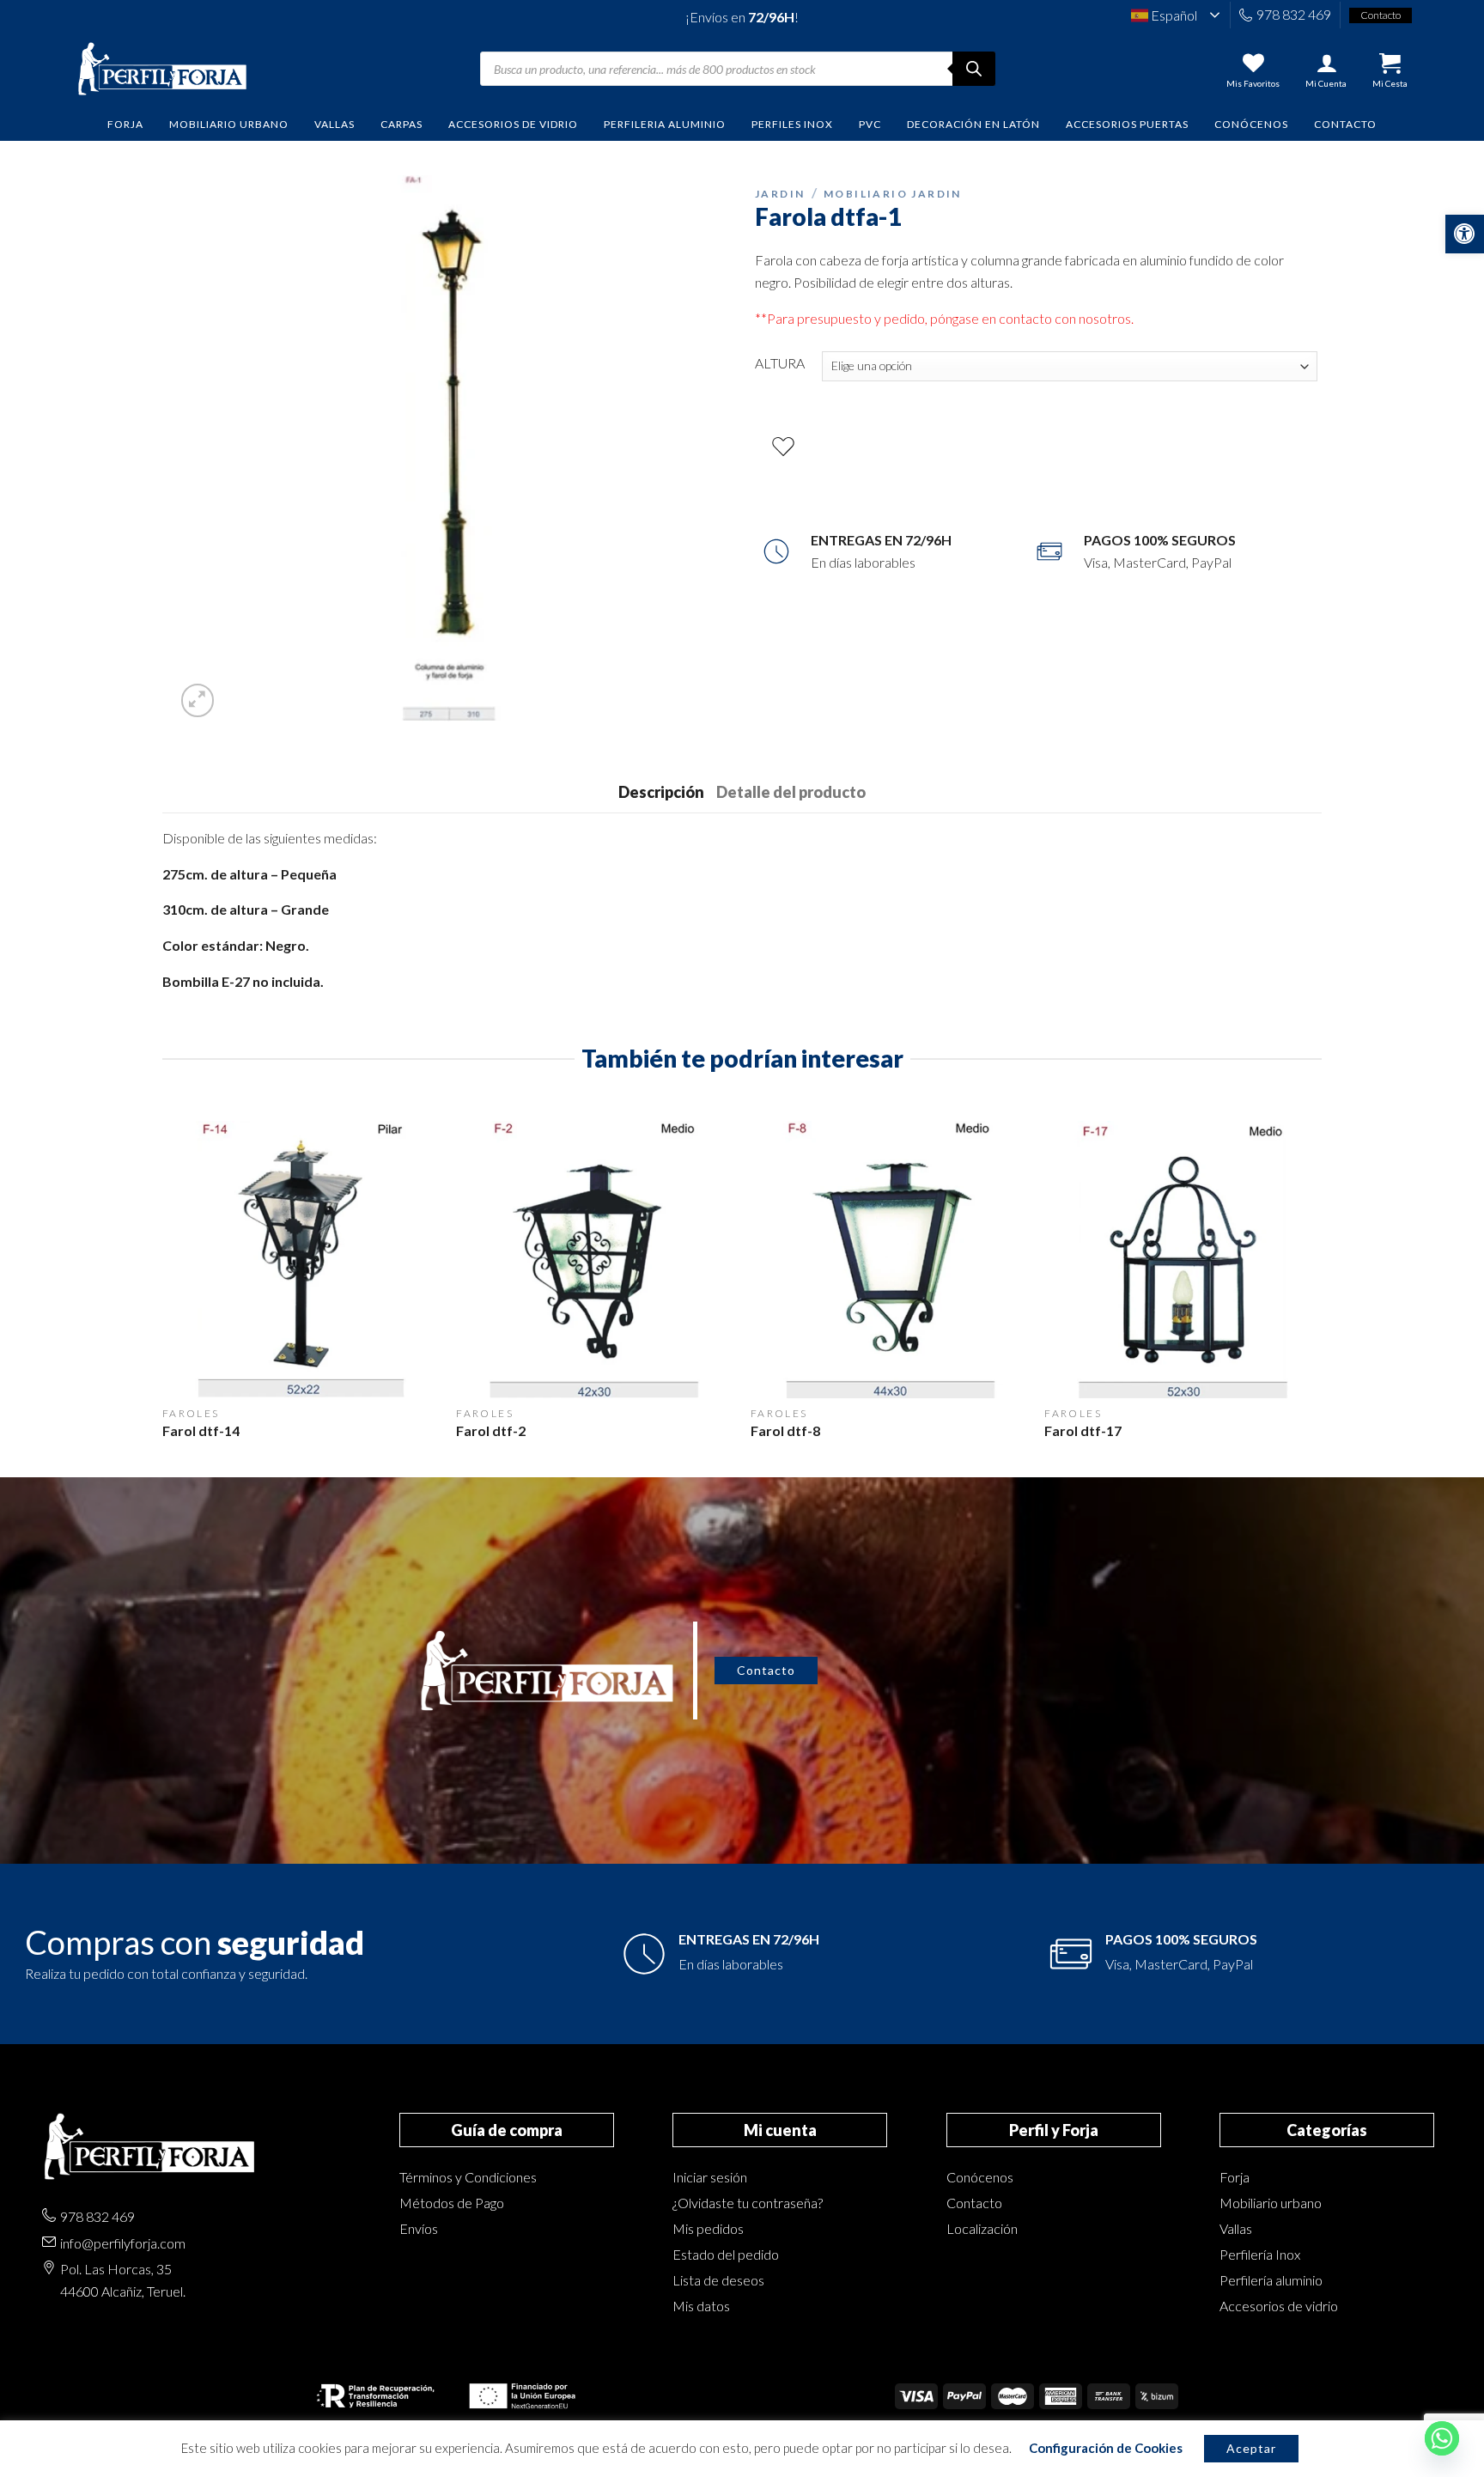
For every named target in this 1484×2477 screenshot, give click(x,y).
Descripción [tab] (661, 792)
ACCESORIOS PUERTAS (1127, 124)
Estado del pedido (726, 2254)
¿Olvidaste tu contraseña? (748, 2203)
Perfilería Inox (1260, 2254)
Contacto (1345, 124)
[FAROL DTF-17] (1183, 1260)
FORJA (125, 124)
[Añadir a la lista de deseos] (783, 447)
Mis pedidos (708, 2228)
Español (1173, 15)
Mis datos (701, 2306)
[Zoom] (198, 700)
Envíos (419, 2228)
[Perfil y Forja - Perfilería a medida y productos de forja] (162, 69)
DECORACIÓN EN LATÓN (973, 124)
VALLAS (335, 124)
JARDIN (780, 194)
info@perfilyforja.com (123, 2243)
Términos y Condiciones (468, 2177)
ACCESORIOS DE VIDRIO (513, 124)
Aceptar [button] (1251, 2448)
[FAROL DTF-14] (301, 1260)
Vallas (1236, 2228)
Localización (982, 2228)
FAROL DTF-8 (785, 1430)
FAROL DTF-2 (491, 1430)
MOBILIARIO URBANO (229, 124)
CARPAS (401, 124)
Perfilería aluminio (1271, 2280)
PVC (870, 124)
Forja (1235, 2177)
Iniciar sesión (710, 2177)
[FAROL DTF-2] (595, 1260)
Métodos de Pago (452, 2203)
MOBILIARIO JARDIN (893, 194)
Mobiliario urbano (1271, 2203)
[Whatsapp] (1442, 2438)
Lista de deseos (718, 2280)
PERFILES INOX (792, 124)
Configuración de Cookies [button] (1106, 2448)
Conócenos (1251, 124)
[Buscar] (974, 69)
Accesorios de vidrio (1279, 2306)
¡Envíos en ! (742, 17)
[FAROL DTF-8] (889, 1260)
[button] (1465, 234)
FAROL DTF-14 (201, 1430)
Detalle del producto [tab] (791, 792)
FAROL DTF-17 (1083, 1430)
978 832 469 (1294, 14)
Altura (780, 363)
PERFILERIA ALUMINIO (665, 124)
